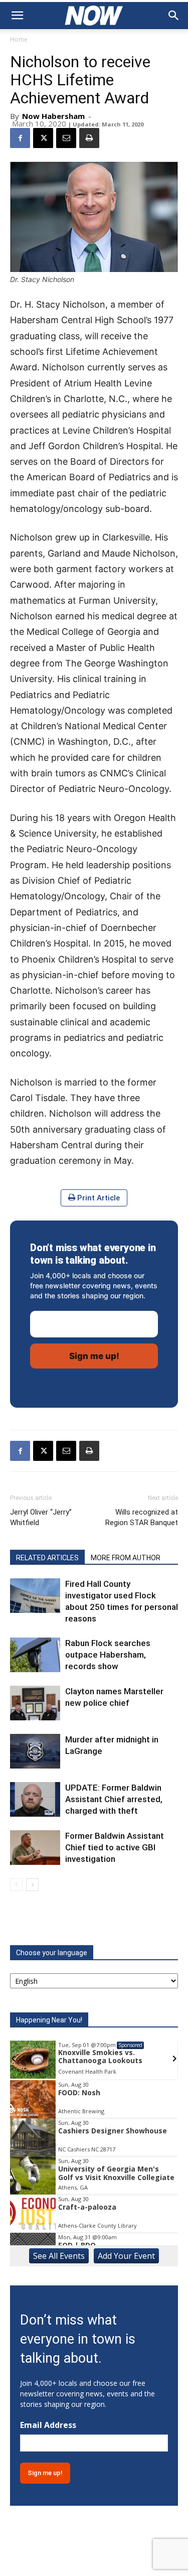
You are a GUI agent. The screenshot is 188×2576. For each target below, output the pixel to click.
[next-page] (32, 1885)
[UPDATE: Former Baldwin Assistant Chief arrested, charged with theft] (35, 1799)
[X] (43, 138)
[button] (17, 16)
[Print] (89, 138)
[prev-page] (16, 1885)
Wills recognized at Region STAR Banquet (142, 1517)
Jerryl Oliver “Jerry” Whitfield (41, 1517)
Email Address (48, 2425)
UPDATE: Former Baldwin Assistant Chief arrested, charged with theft (114, 1799)
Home (19, 39)
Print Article (98, 1198)
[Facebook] (20, 138)
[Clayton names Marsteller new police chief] (35, 1703)
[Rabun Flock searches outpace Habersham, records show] (35, 1655)
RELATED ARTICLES (47, 1558)
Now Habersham (53, 116)
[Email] (66, 138)
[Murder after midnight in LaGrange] (35, 1751)
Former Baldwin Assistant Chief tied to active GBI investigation (115, 1847)
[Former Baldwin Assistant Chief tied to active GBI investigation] (35, 1848)
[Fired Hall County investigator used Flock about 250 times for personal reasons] (35, 1596)
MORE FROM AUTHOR (126, 1558)
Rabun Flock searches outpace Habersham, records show (108, 1655)
